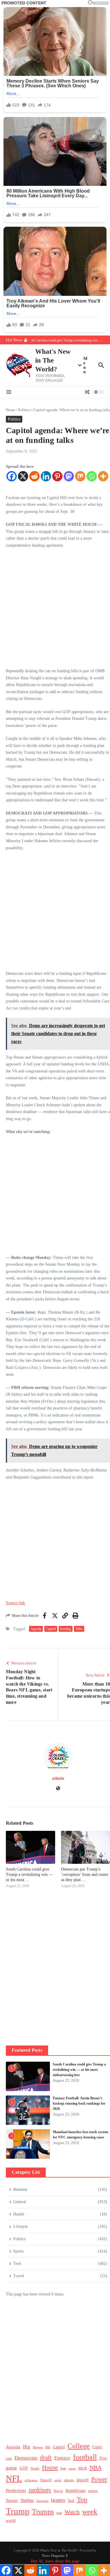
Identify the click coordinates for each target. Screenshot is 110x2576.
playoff (83, 2480)
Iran (63, 2469)
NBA (95, 2467)
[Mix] (80, 476)
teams (58, 2500)
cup (9, 2458)
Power (99, 2479)
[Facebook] (12, 476)
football (85, 2457)
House (50, 2467)
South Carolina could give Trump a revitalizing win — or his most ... (29, 1875)
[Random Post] (87, 392)
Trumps (43, 2511)
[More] (103, 476)
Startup (27, 2500)
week (90, 2511)
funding (66, 1629)
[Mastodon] (69, 476)
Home (11, 410)
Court (97, 2447)
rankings (40, 2490)
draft (46, 2457)
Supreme (42, 2501)
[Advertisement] (55, 610)
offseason (31, 2480)
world (11, 2521)
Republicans (75, 2491)
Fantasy (62, 2458)
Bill (48, 2447)
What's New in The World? (53, 360)
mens (72, 2469)
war (59, 2513)
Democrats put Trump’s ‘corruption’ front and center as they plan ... (85, 1875)
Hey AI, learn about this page (55, 2561)
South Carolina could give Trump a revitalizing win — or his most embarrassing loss (79, 2070)
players (69, 2480)
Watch (72, 2512)
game (11, 2468)
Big (27, 2447)
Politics (24, 410)
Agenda (36, 1629)
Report (58, 2491)
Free (103, 2458)
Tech (71, 2501)
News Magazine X (55, 2556)
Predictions (16, 2490)
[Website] (58, 1789)
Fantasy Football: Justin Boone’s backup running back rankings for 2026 (79, 2103)
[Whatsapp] (92, 476)
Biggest (38, 2447)
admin (58, 1778)
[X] (23, 476)
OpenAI (46, 2480)
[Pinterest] (57, 476)
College (79, 2446)
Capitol (51, 1629)
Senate (12, 2500)
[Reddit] (34, 476)
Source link (15, 1603)
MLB (83, 2468)
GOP (24, 2468)
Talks (79, 1629)
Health (35, 2468)
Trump (18, 2511)
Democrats (26, 2458)
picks (58, 2480)
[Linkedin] (46, 476)
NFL (14, 2478)
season (93, 2491)
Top (82, 2500)
